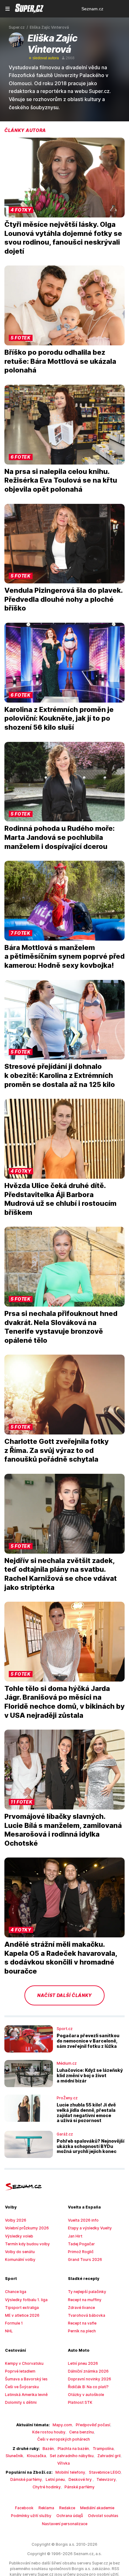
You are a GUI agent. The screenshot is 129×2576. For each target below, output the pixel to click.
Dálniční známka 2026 (88, 2371)
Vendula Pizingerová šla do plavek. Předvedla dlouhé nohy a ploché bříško (63, 599)
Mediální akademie (97, 2508)
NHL (9, 2331)
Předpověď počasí (93, 2425)
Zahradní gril (109, 2456)
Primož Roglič (81, 2252)
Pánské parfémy (80, 2487)
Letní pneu (55, 2479)
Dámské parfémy (26, 2479)
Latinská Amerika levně (26, 2395)
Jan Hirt (75, 2236)
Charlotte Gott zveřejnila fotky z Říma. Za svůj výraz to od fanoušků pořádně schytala (57, 1450)
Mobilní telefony (70, 2472)
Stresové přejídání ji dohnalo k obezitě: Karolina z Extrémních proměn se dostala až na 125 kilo (60, 1075)
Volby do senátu (20, 2252)
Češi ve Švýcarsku (22, 2387)
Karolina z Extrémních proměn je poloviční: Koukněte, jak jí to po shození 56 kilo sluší (59, 718)
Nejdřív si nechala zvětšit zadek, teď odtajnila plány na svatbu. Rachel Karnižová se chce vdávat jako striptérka (61, 1574)
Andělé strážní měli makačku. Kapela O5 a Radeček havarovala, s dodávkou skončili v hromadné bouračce (61, 1958)
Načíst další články (64, 1995)
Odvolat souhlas (103, 2516)
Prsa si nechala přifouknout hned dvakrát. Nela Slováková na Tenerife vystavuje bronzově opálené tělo (61, 1327)
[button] (64, 178)
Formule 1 (14, 2323)
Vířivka (64, 2463)
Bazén (48, 2449)
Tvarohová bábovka (87, 2315)
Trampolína (103, 2449)
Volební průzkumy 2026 (27, 2228)
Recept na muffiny (85, 2300)
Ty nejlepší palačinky (87, 2292)
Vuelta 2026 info (83, 2220)
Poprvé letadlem (20, 2371)
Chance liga (16, 2292)
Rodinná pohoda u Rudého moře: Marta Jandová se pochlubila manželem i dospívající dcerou (59, 837)
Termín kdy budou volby (27, 2244)
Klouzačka (36, 2456)
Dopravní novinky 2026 (90, 2379)
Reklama (46, 2508)
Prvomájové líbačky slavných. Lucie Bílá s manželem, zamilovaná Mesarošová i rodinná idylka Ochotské (63, 1830)
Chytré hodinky (47, 2487)
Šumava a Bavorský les (26, 2379)
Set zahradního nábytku (72, 2456)
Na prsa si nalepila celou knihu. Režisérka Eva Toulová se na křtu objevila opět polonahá (61, 480)
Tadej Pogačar (81, 2244)
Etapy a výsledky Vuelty (90, 2228)
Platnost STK (80, 2402)
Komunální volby (20, 2259)
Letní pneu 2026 (83, 2363)
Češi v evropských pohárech (64, 2439)
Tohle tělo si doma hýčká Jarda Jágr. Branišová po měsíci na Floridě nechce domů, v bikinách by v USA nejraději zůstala (64, 1702)
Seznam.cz (92, 9)
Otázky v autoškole (86, 2395)
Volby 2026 (16, 2220)
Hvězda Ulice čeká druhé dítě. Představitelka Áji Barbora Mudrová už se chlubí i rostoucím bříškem (60, 1199)
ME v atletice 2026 (22, 2315)
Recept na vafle (82, 2323)
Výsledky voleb (19, 2236)
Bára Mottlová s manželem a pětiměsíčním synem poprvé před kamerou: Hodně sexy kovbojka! (64, 956)
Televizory (106, 2479)
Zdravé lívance (81, 2308)
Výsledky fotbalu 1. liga (26, 2300)
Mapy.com (62, 2425)
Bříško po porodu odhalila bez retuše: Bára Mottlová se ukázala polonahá (60, 361)
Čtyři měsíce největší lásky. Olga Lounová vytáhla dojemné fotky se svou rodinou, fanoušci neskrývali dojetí (63, 238)
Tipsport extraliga (22, 2308)
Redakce (67, 2508)
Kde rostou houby (49, 2432)
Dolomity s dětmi (21, 2402)
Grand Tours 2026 (85, 2259)
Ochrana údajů (70, 2516)
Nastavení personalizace (65, 2524)
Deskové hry (81, 2479)
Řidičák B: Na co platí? (88, 2387)
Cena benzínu (82, 2432)
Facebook (24, 2508)
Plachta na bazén (73, 2449)
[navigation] (8, 9)
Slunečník (14, 2456)
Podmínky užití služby (31, 2516)
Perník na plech (82, 2331)
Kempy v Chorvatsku (24, 2363)
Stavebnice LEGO (105, 2472)
